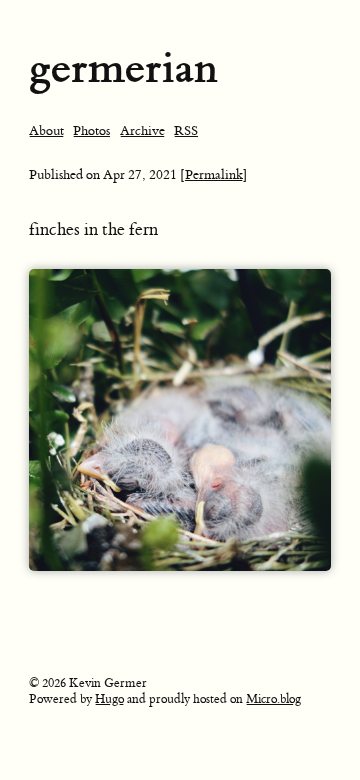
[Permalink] (214, 174)
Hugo (109, 699)
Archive (142, 130)
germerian (123, 67)
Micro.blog (273, 699)
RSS (186, 130)
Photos (91, 130)
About (46, 130)
